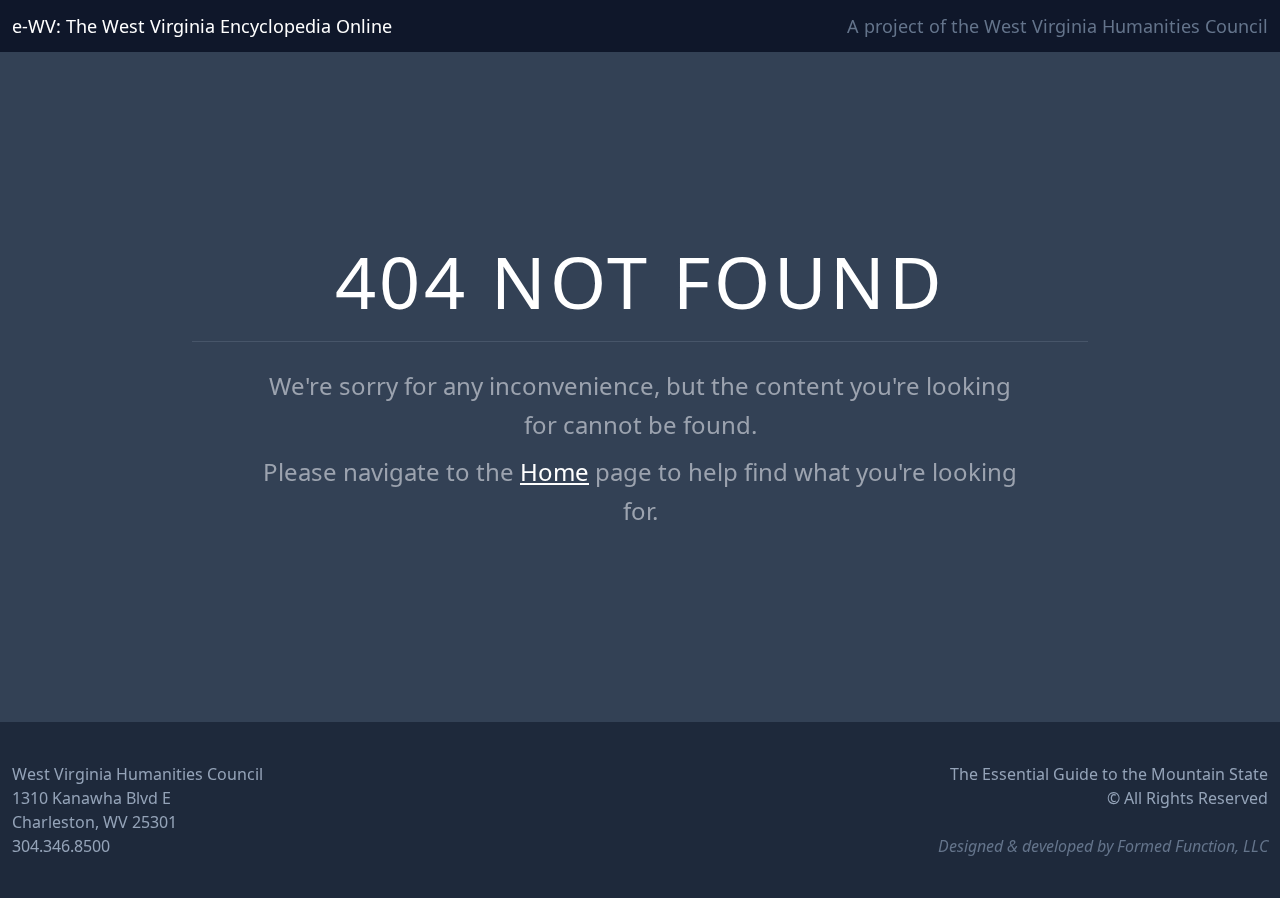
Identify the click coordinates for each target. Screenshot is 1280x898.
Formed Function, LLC (1192, 846)
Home (554, 471)
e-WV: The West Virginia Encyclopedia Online (202, 26)
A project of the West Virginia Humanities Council (1057, 26)
